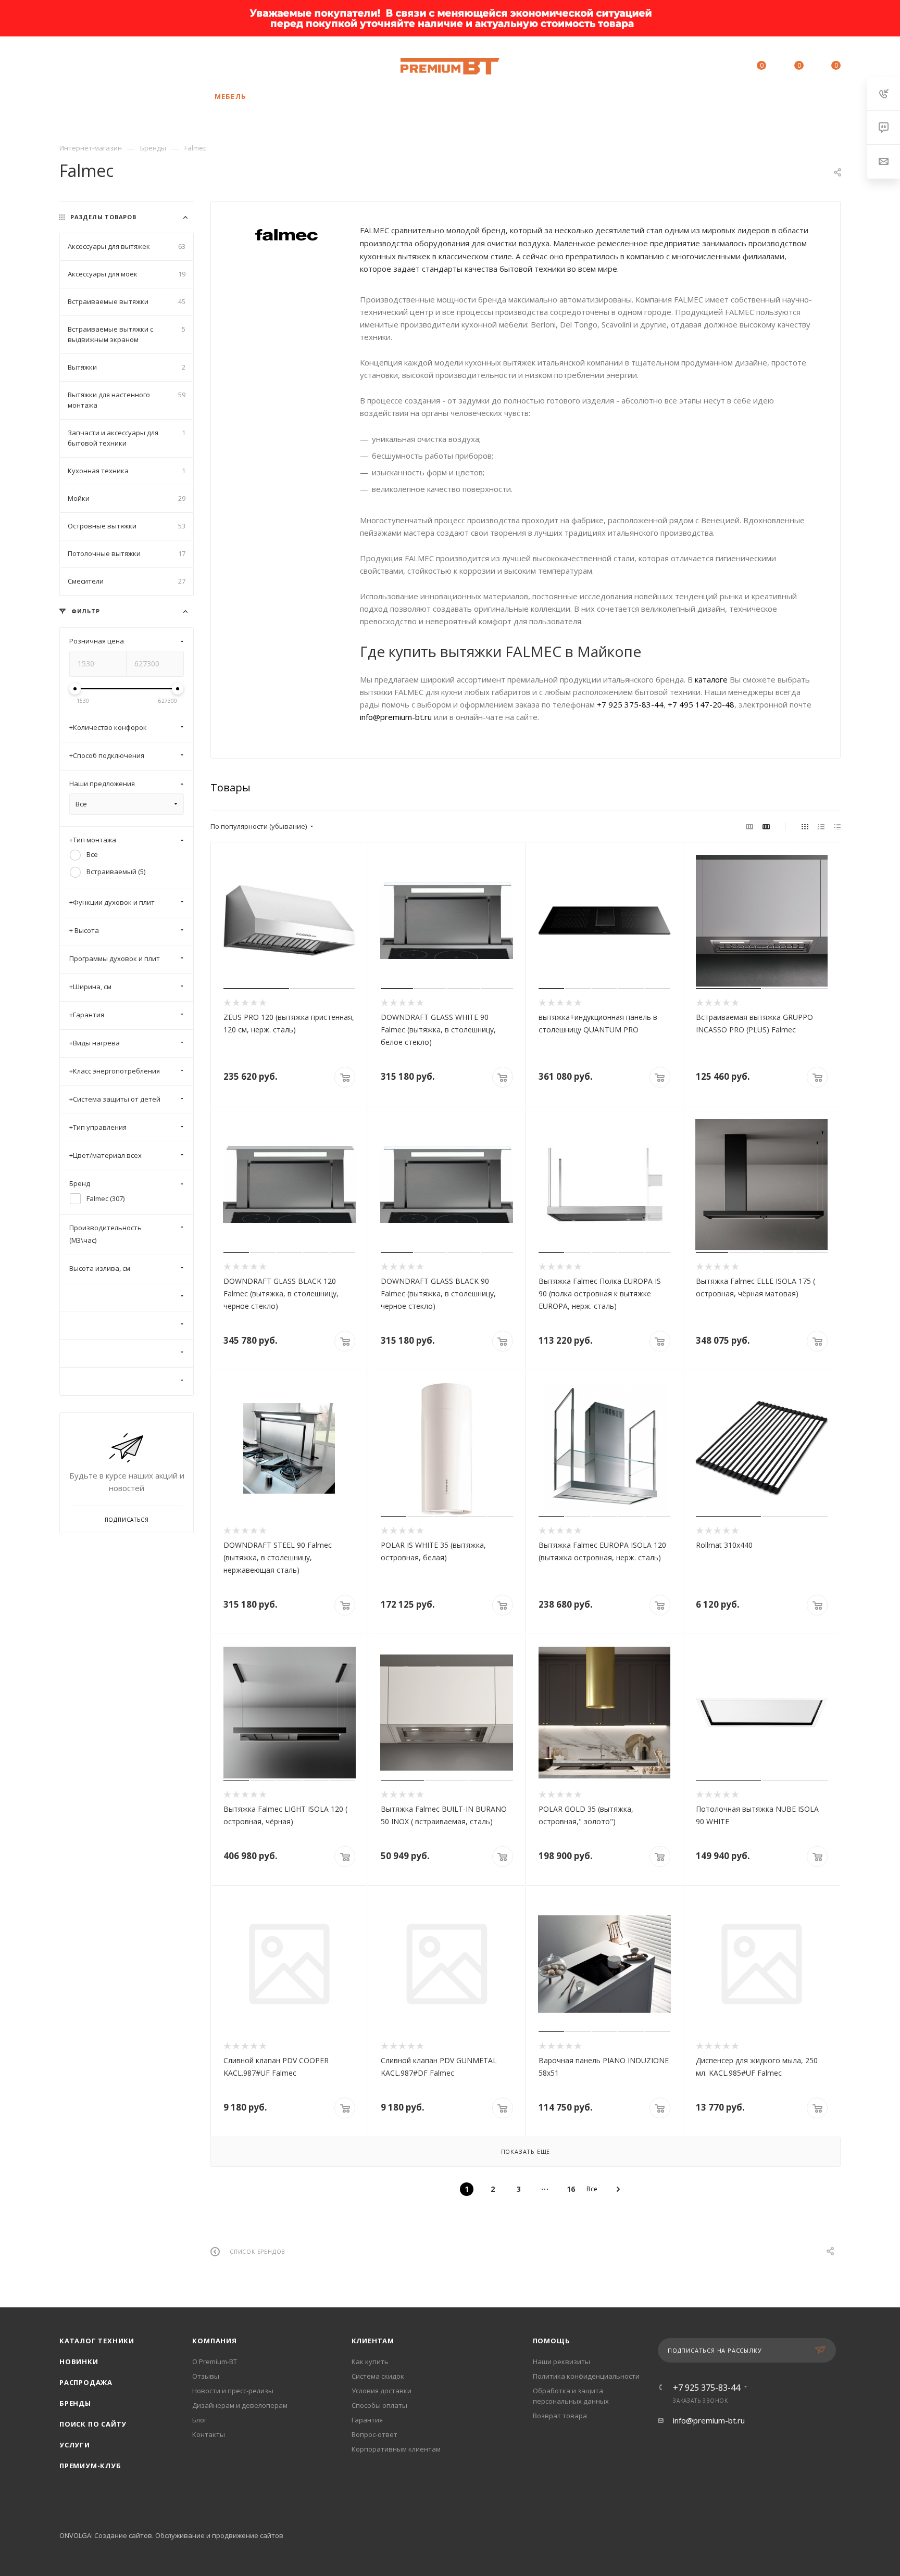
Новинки (79, 2362)
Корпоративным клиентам (396, 2449)
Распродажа (86, 2382)
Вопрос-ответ (374, 2434)
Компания (214, 2341)
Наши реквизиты (561, 2362)
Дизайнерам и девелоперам (240, 2405)
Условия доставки (382, 2391)
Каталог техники (97, 2341)
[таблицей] (837, 826)
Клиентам (373, 2341)
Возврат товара (560, 2416)
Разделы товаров (103, 217)
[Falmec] (285, 235)
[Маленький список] (749, 826)
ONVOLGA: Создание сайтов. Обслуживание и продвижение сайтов (171, 2535)
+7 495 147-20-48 (701, 704)
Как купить (370, 2362)
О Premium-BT (215, 2362)
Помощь (552, 2341)
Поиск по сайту (93, 2424)
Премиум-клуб (90, 2466)
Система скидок (378, 2376)
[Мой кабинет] (714, 67)
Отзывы (206, 2376)
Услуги (75, 2445)
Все (592, 2189)
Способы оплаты (379, 2405)
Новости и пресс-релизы (233, 2391)
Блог (199, 2420)
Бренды (75, 2403)
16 (571, 2189)
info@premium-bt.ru (396, 717)
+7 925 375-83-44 (141, 66)
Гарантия (367, 2420)
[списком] (821, 826)
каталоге (711, 679)
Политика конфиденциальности (586, 2376)
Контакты (209, 2434)
